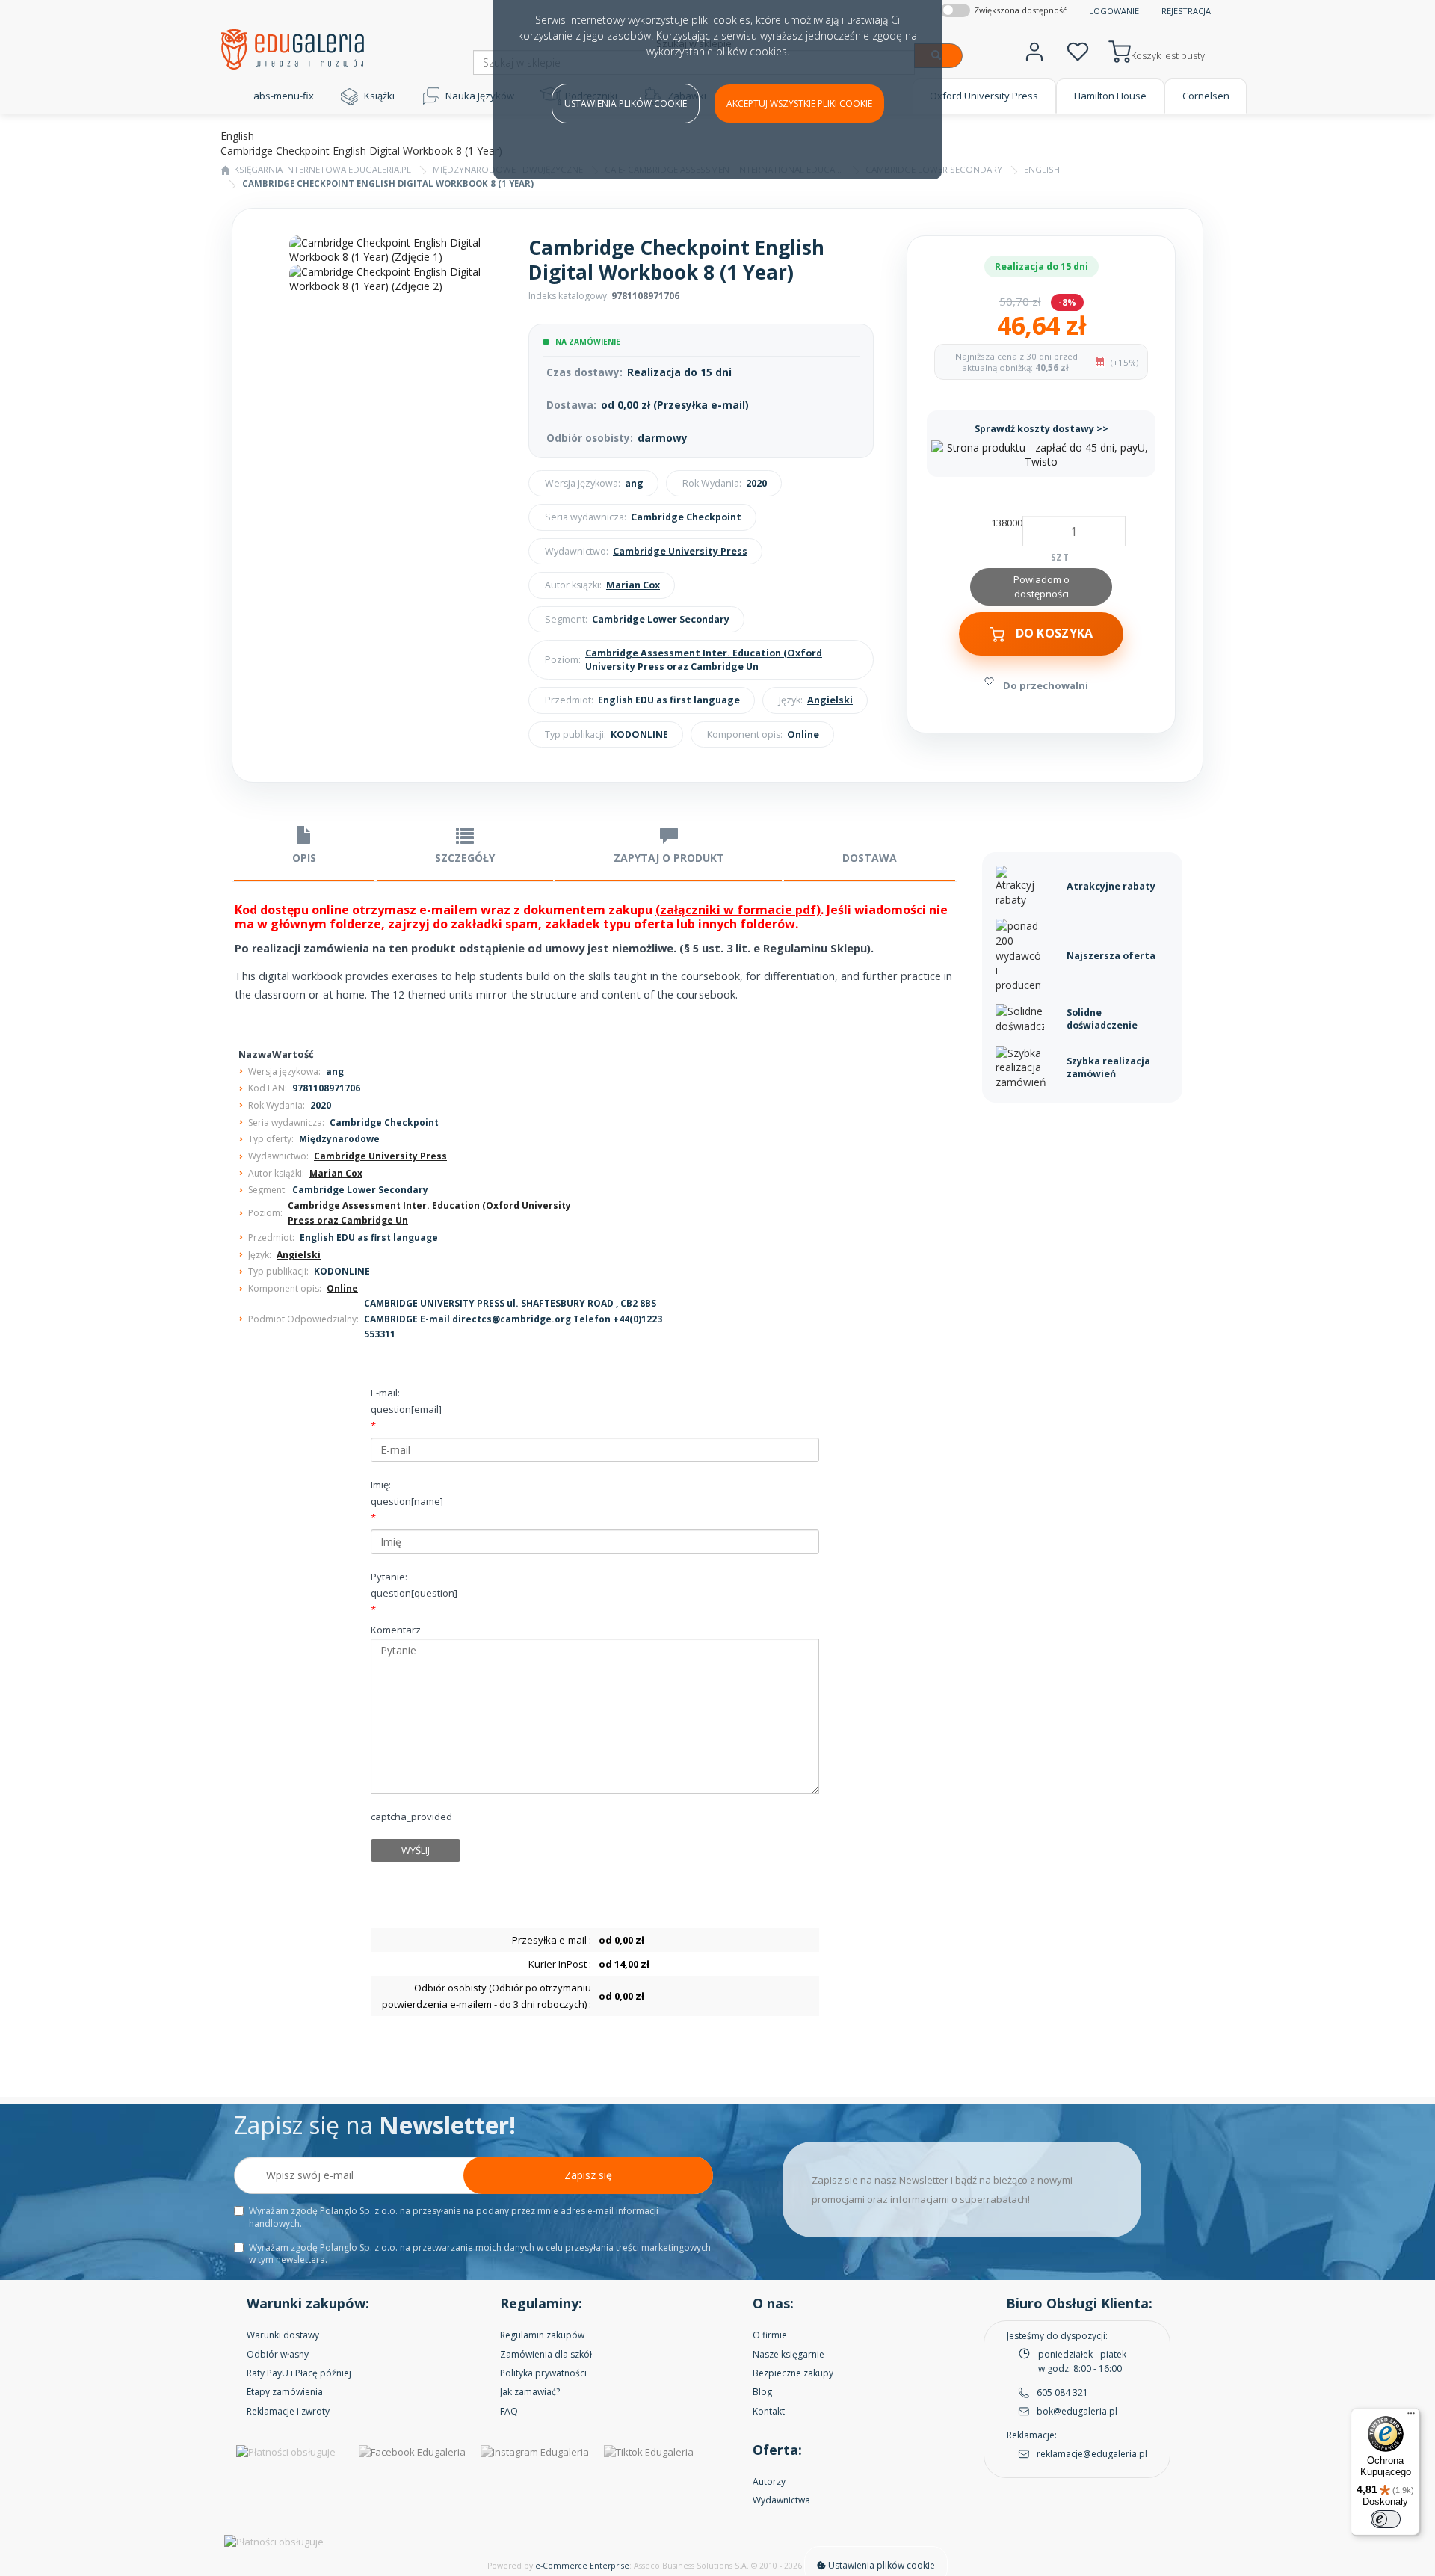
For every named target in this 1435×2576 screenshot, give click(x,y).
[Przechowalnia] (1078, 50)
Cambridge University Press (680, 551)
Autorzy (769, 2481)
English (1042, 169)
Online (803, 734)
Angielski (830, 700)
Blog (762, 2392)
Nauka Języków (480, 96)
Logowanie (1114, 11)
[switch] (1386, 2519)
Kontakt (769, 2411)
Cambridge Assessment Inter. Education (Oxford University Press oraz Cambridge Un (704, 660)
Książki (379, 96)
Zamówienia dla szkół (546, 2354)
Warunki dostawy (283, 2335)
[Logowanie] (1034, 50)
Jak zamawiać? (530, 2392)
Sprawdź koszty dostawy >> (1041, 429)
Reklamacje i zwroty (288, 2411)
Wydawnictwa (781, 2500)
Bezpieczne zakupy (793, 2373)
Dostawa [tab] (870, 858)
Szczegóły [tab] (465, 858)
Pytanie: (414, 1585)
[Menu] (1411, 2417)
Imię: (407, 1493)
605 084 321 (1062, 2392)
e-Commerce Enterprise (582, 2566)
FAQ (509, 2411)
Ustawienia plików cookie (626, 104)
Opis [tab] (304, 858)
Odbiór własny (278, 2354)
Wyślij (416, 1850)
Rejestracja (1186, 11)
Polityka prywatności (543, 2373)
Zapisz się (588, 2175)
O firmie (770, 2335)
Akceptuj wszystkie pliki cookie (799, 104)
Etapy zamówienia (285, 2392)
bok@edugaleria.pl (1077, 2411)
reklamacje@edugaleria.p (1091, 2454)
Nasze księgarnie (789, 2354)
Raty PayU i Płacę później (299, 2373)
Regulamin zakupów (542, 2335)
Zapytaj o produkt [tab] (669, 858)
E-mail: (406, 1401)
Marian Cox (633, 585)
